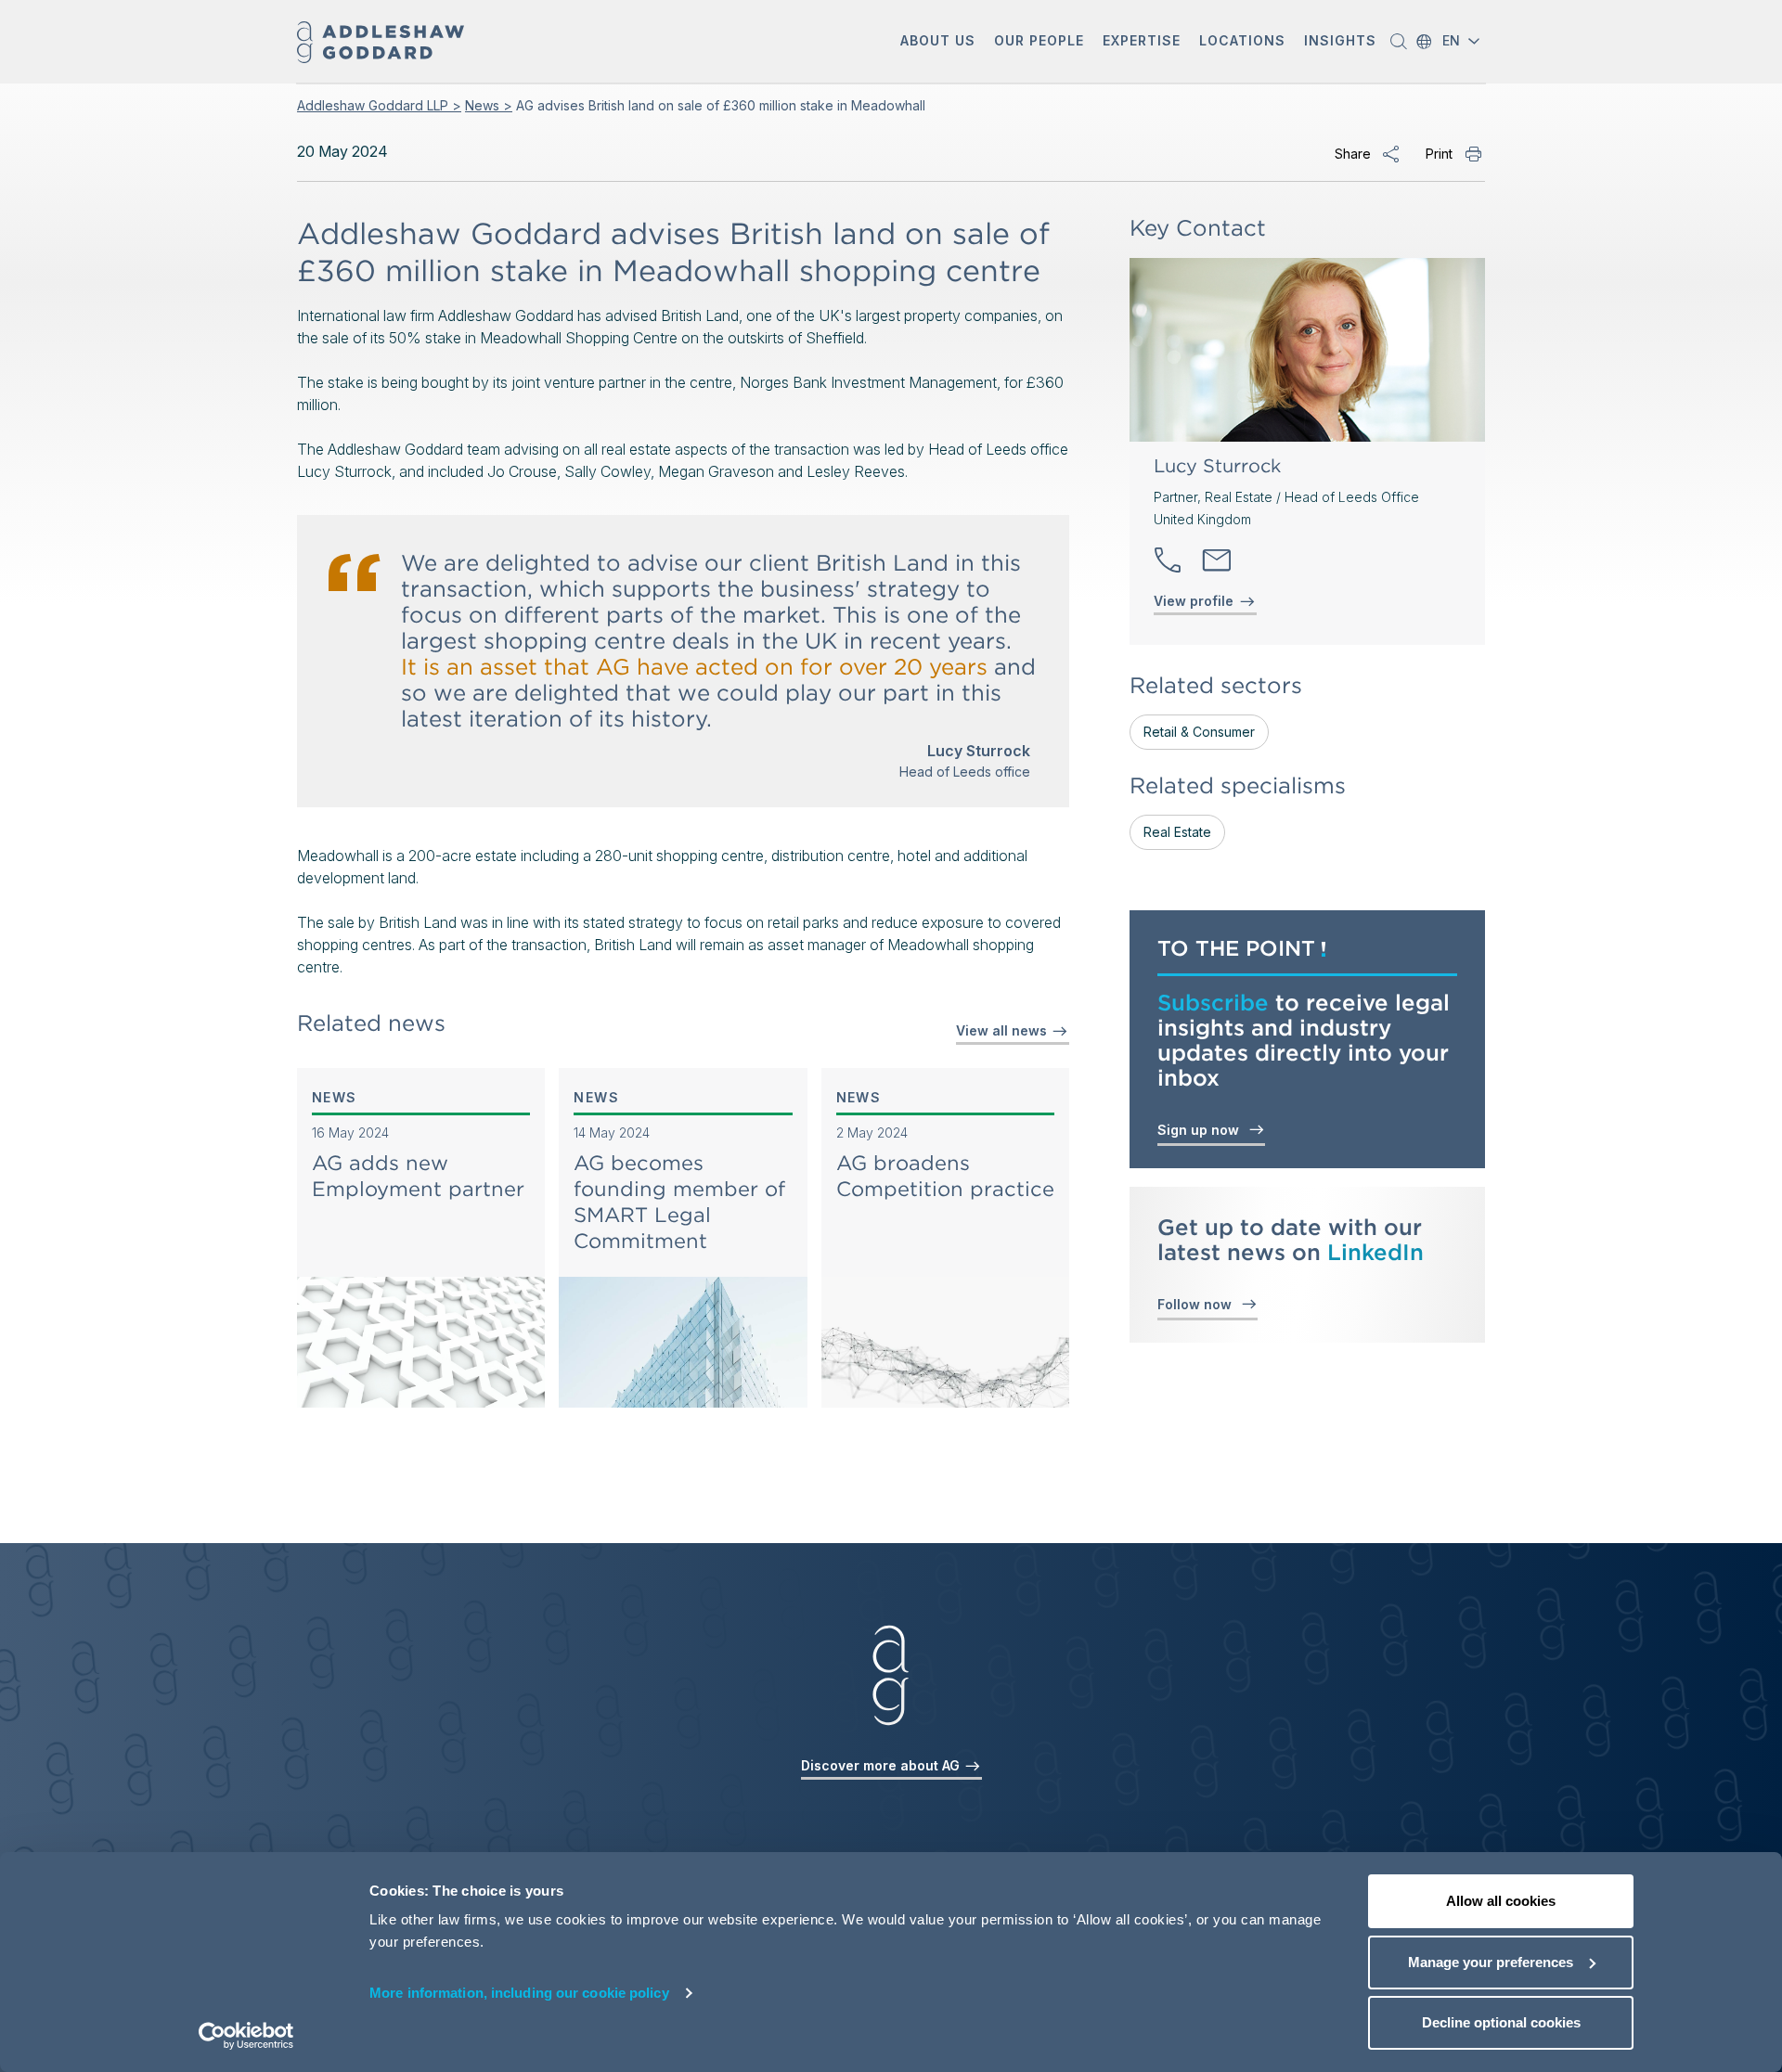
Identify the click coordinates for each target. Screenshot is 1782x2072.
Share (1353, 154)
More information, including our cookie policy (519, 1993)
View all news (1003, 1030)
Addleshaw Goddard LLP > (379, 105)
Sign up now (1202, 1130)
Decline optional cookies (1501, 2022)
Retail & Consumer (1199, 732)
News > (489, 105)
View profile (1194, 601)
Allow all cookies (1501, 1901)
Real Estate (1177, 832)
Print (1439, 154)
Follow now (1198, 1304)
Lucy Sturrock (1217, 466)
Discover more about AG (882, 1765)
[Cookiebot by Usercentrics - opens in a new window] (246, 2036)
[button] (938, 42)
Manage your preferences (1491, 1962)
